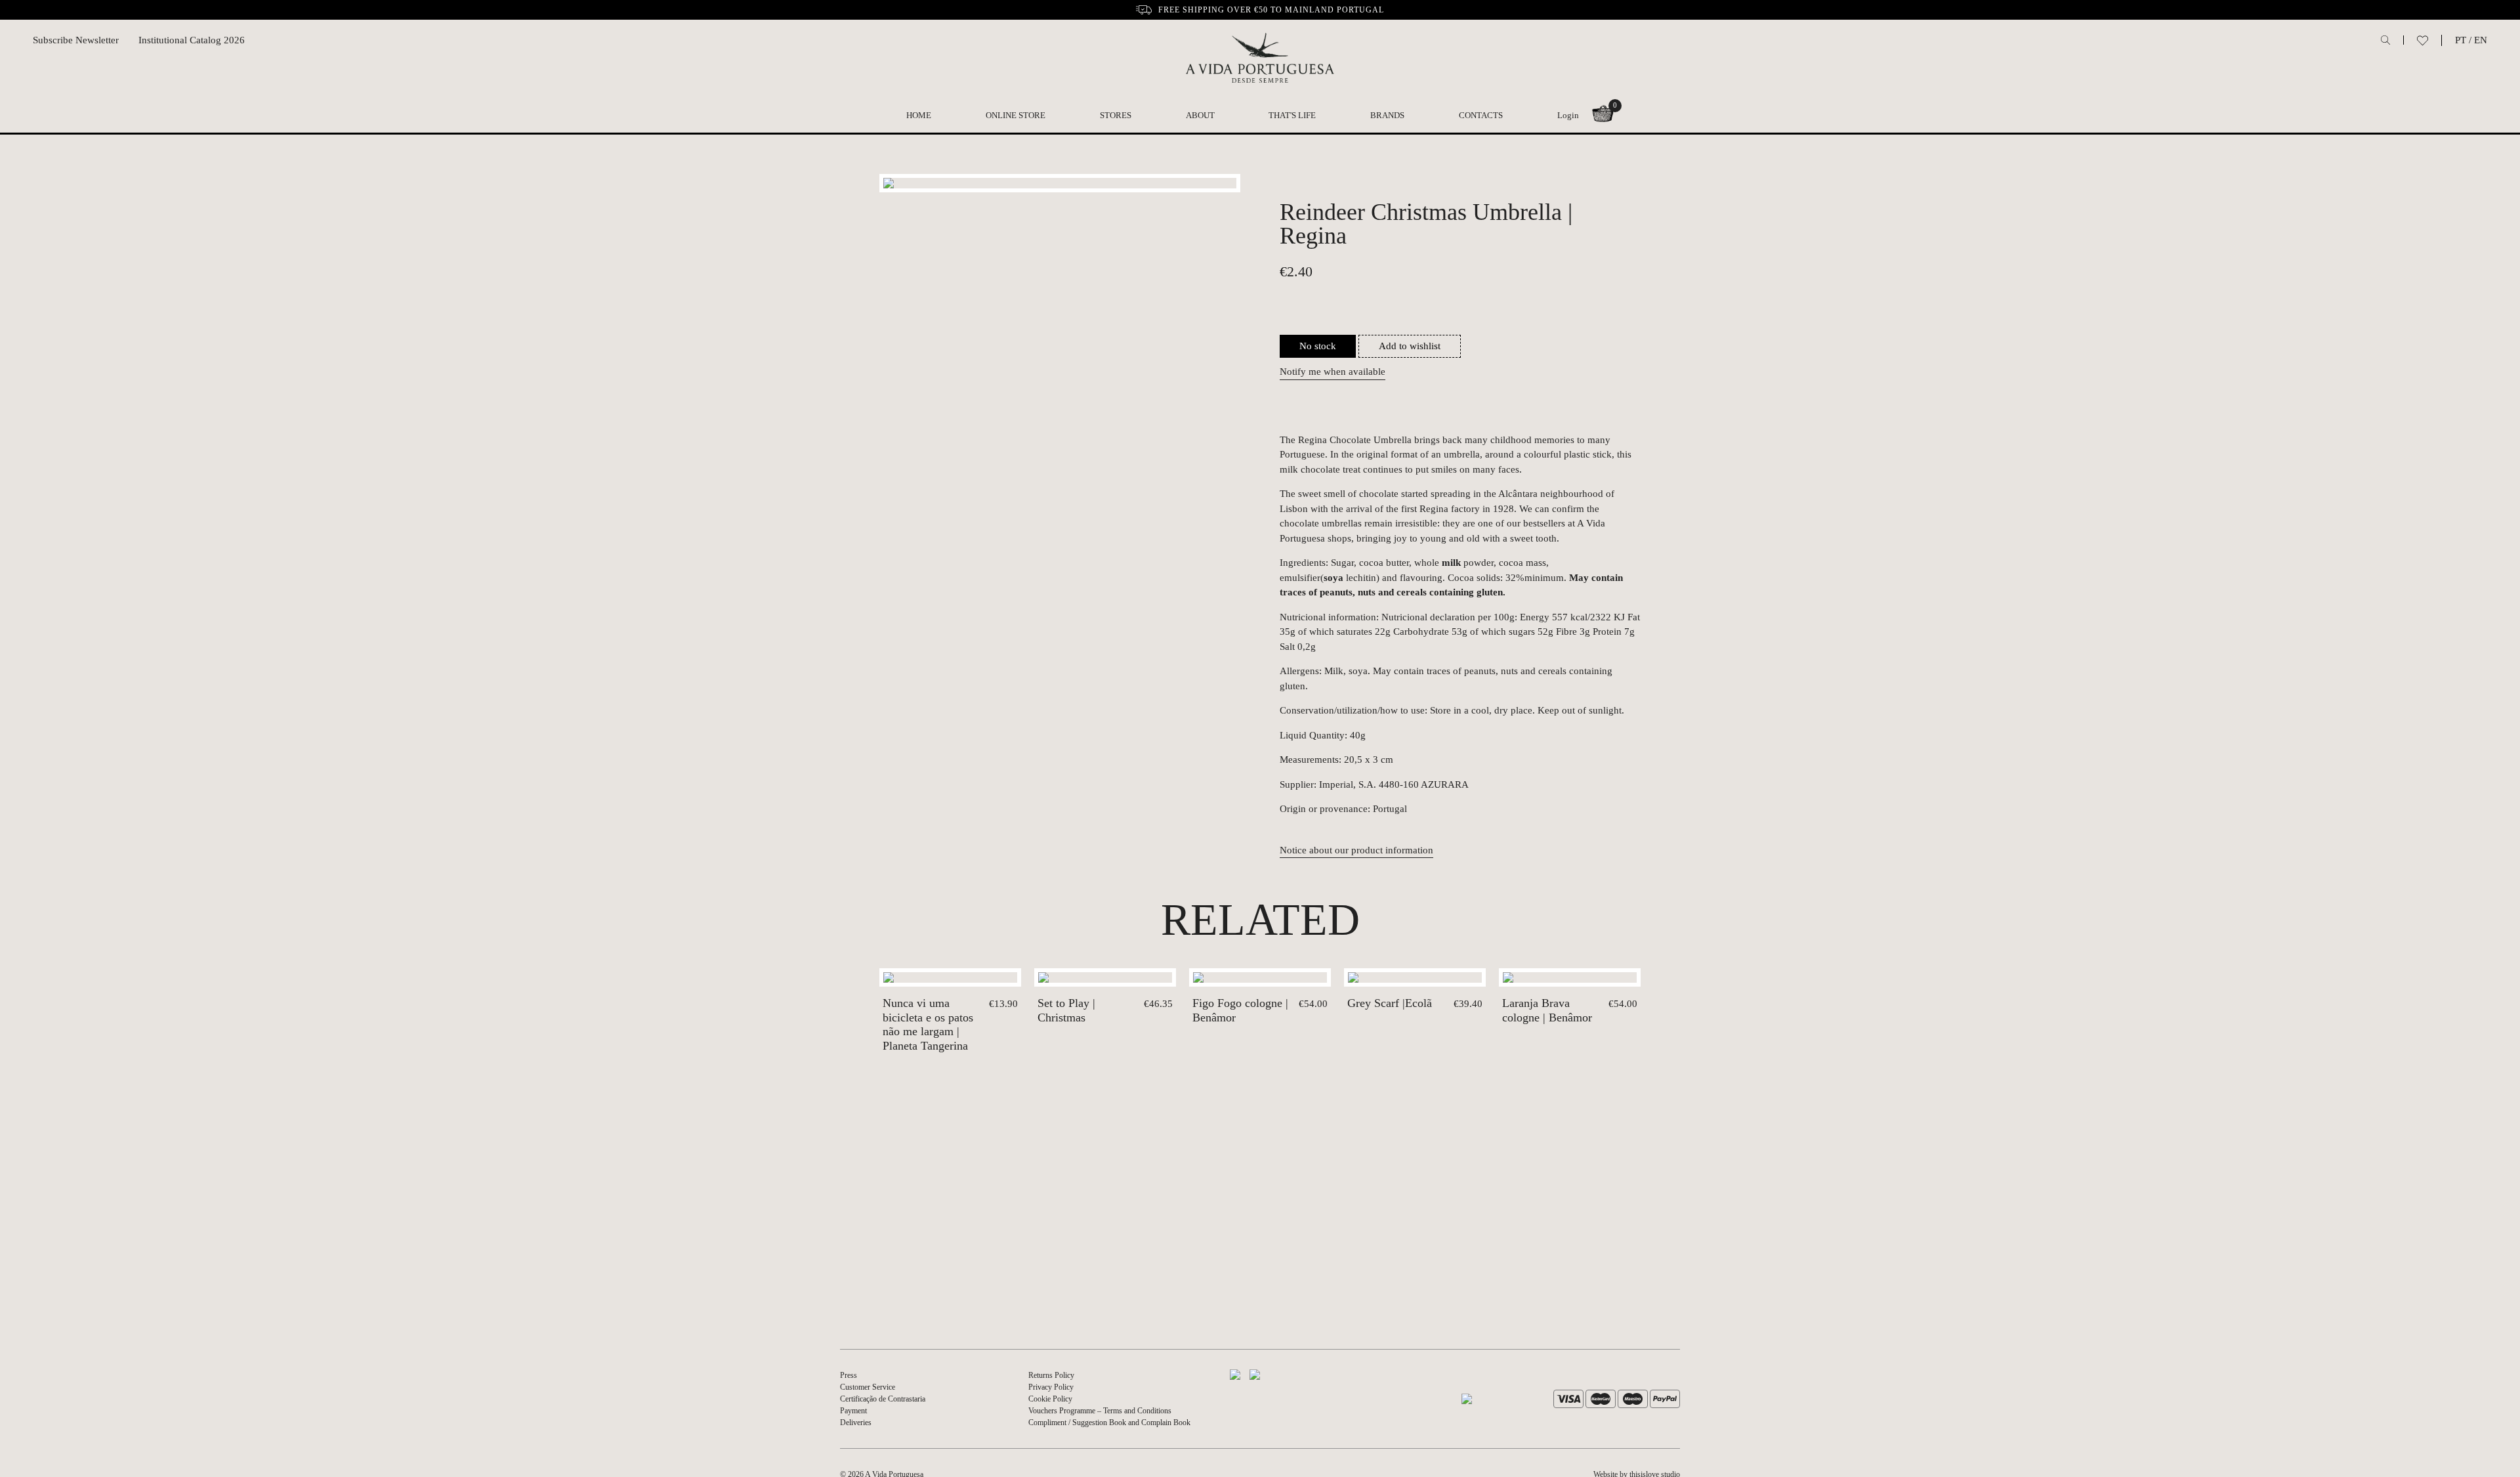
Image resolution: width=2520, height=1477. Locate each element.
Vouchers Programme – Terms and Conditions (1100, 1411)
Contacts (1481, 115)
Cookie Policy (1050, 1399)
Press (849, 1375)
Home (919, 115)
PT (2461, 40)
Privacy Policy (1051, 1387)
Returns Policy (1051, 1375)
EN (2481, 40)
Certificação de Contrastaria (883, 1399)
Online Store (1016, 115)
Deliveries (856, 1423)
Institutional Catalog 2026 (192, 40)
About (1200, 115)
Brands (1387, 115)
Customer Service (868, 1387)
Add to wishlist (1410, 346)
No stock (1318, 346)
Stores (1116, 115)
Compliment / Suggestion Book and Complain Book (1109, 1423)
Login (1568, 115)
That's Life (1292, 115)
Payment (853, 1411)
